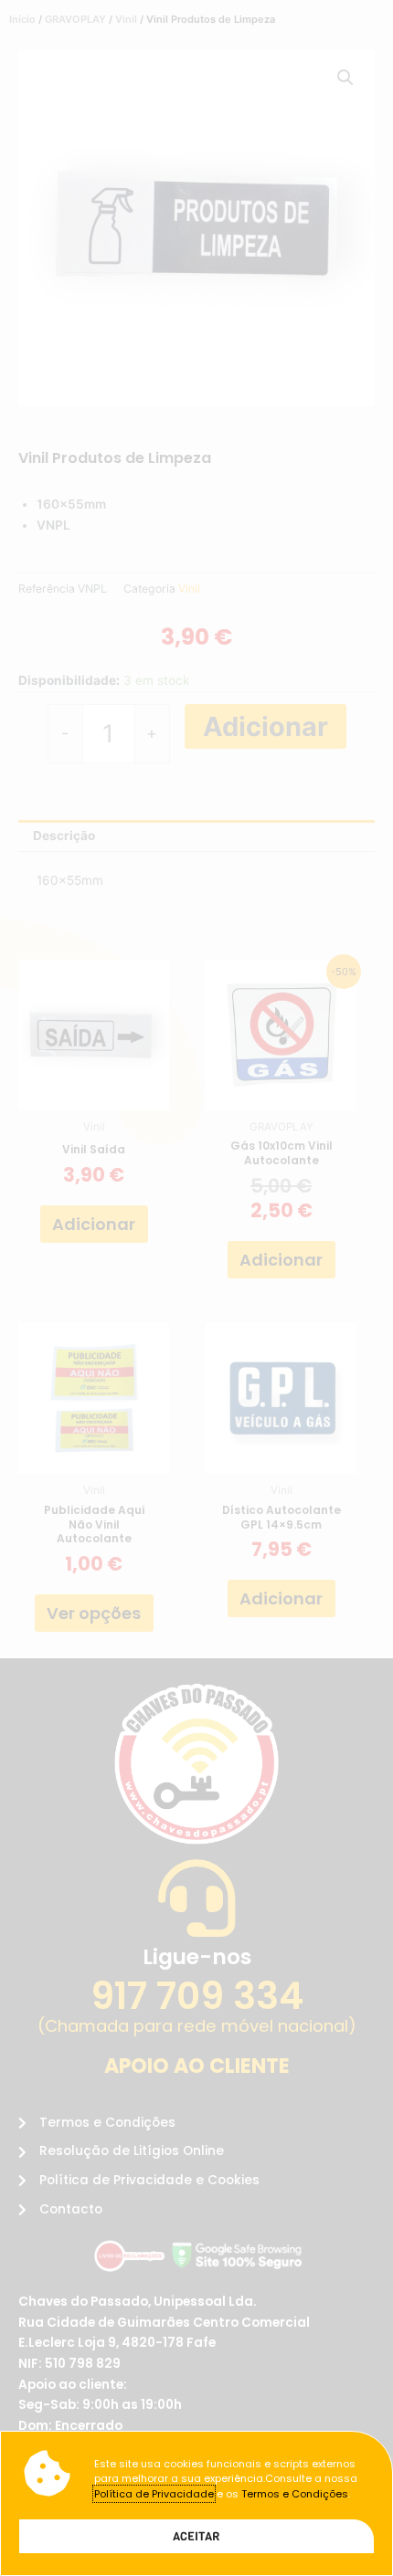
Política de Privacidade (154, 2494)
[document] (196, 1288)
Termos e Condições (295, 2494)
